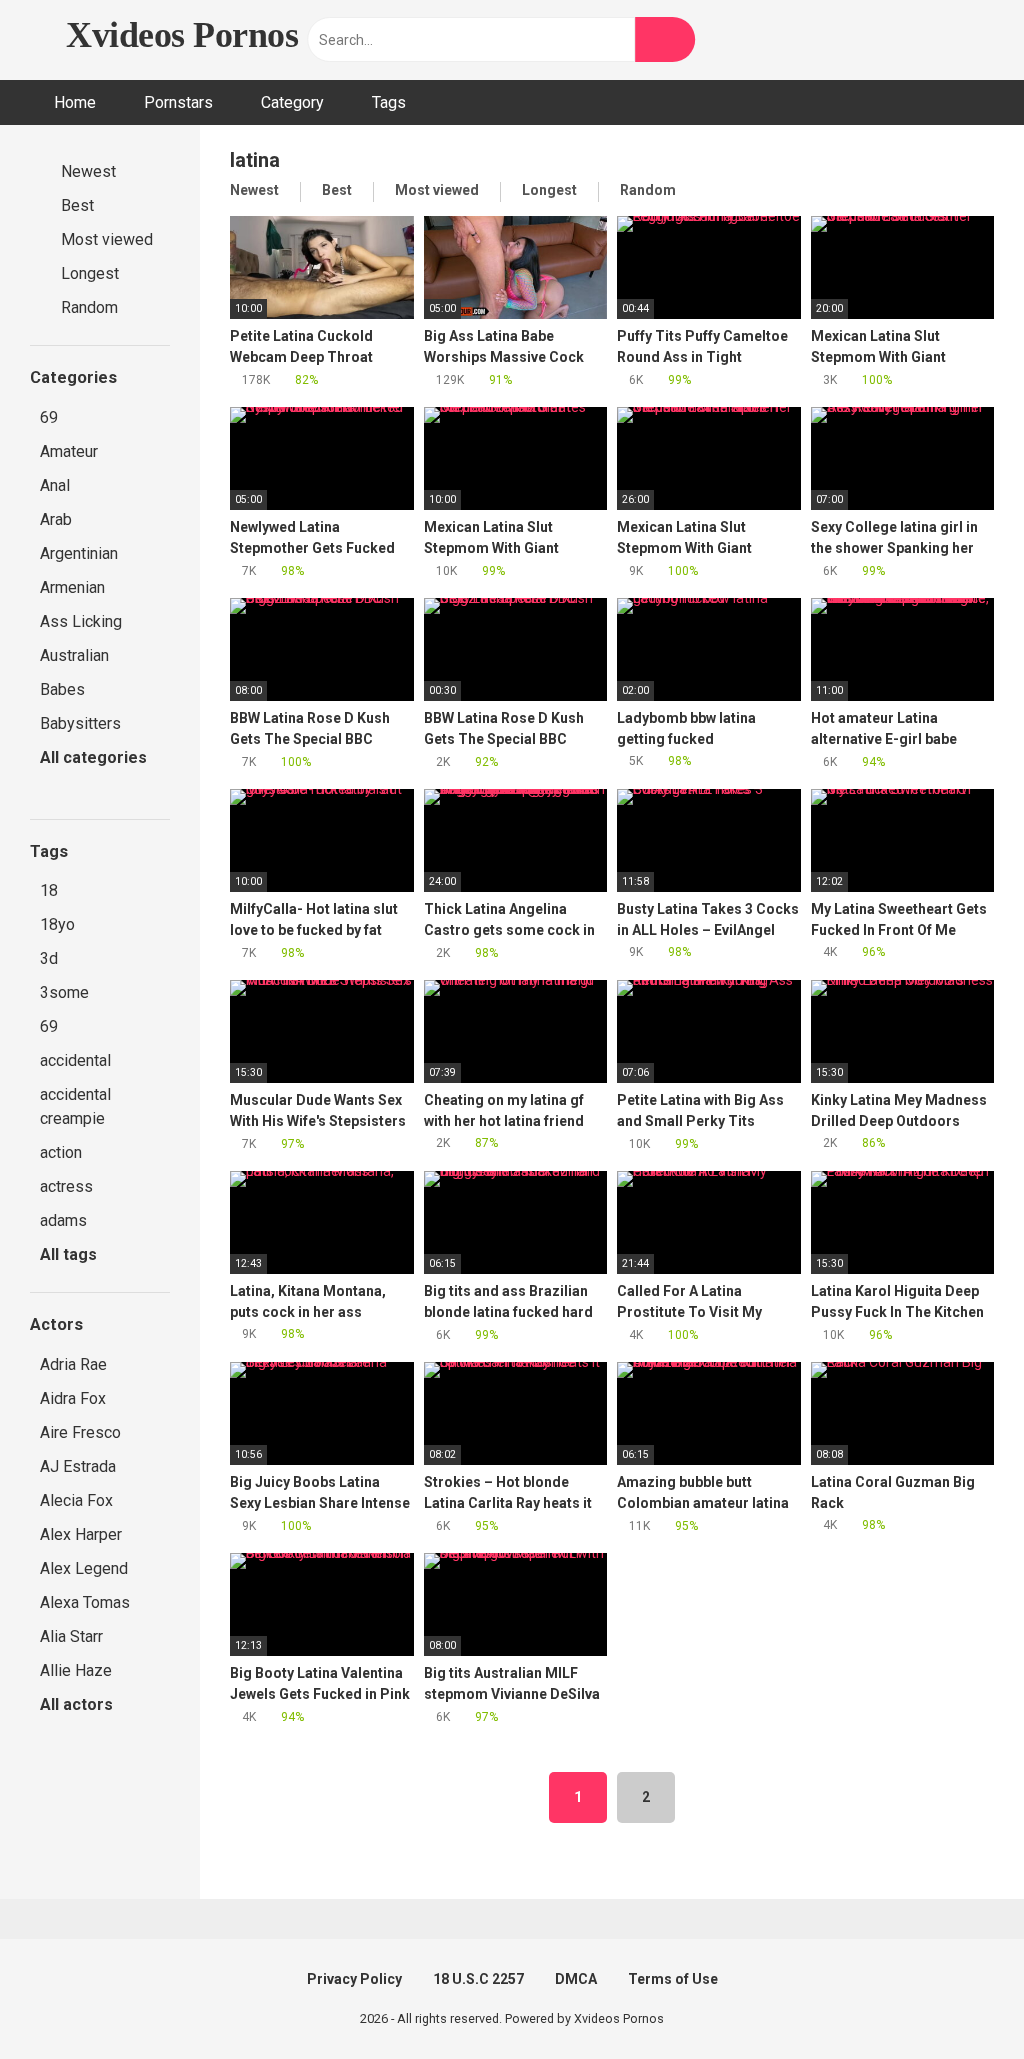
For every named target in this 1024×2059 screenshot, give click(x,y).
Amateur (69, 451)
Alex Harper (81, 1534)
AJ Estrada (78, 1466)
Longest (88, 273)
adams (63, 1220)
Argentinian (79, 553)
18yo (57, 924)
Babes (62, 689)
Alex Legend (84, 1568)
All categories (93, 757)
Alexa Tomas (85, 1602)
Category (292, 102)
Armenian (72, 587)
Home (75, 102)
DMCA (576, 1979)
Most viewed (105, 239)
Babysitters (80, 723)
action (61, 1152)
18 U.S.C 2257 (478, 1979)
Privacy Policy (354, 1979)
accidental (75, 1060)
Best (75, 205)
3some (64, 992)
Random (87, 307)
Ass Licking (81, 621)
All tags (70, 1254)
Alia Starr (71, 1636)
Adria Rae (73, 1364)
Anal (55, 485)
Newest (86, 171)
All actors (78, 1704)
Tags (389, 102)
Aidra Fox (73, 1398)
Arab (56, 519)
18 (49, 890)
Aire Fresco (80, 1432)
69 (49, 417)
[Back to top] (958, 1998)
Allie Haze (76, 1670)
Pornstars (178, 102)
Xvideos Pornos (178, 35)
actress (66, 1186)
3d (49, 958)
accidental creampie (75, 1106)
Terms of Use (673, 1979)
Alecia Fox (76, 1500)
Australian (74, 655)
